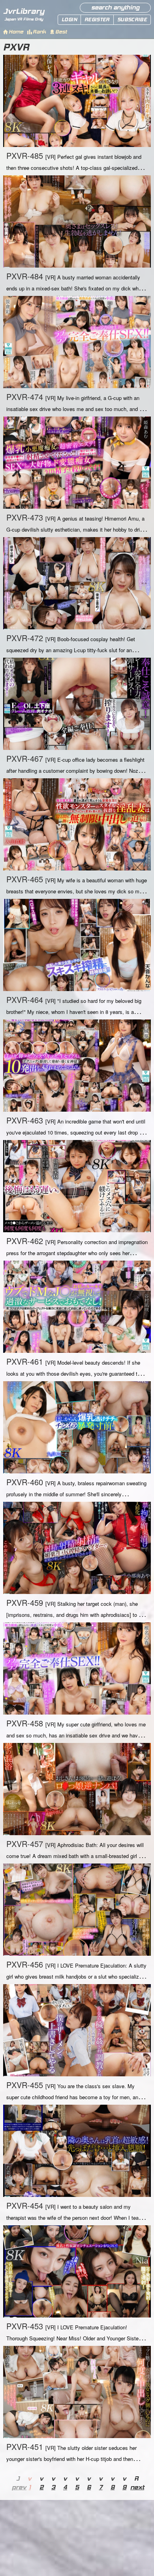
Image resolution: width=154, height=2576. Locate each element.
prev (18, 2487)
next (136, 2487)
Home (16, 32)
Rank (39, 32)
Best (61, 32)
